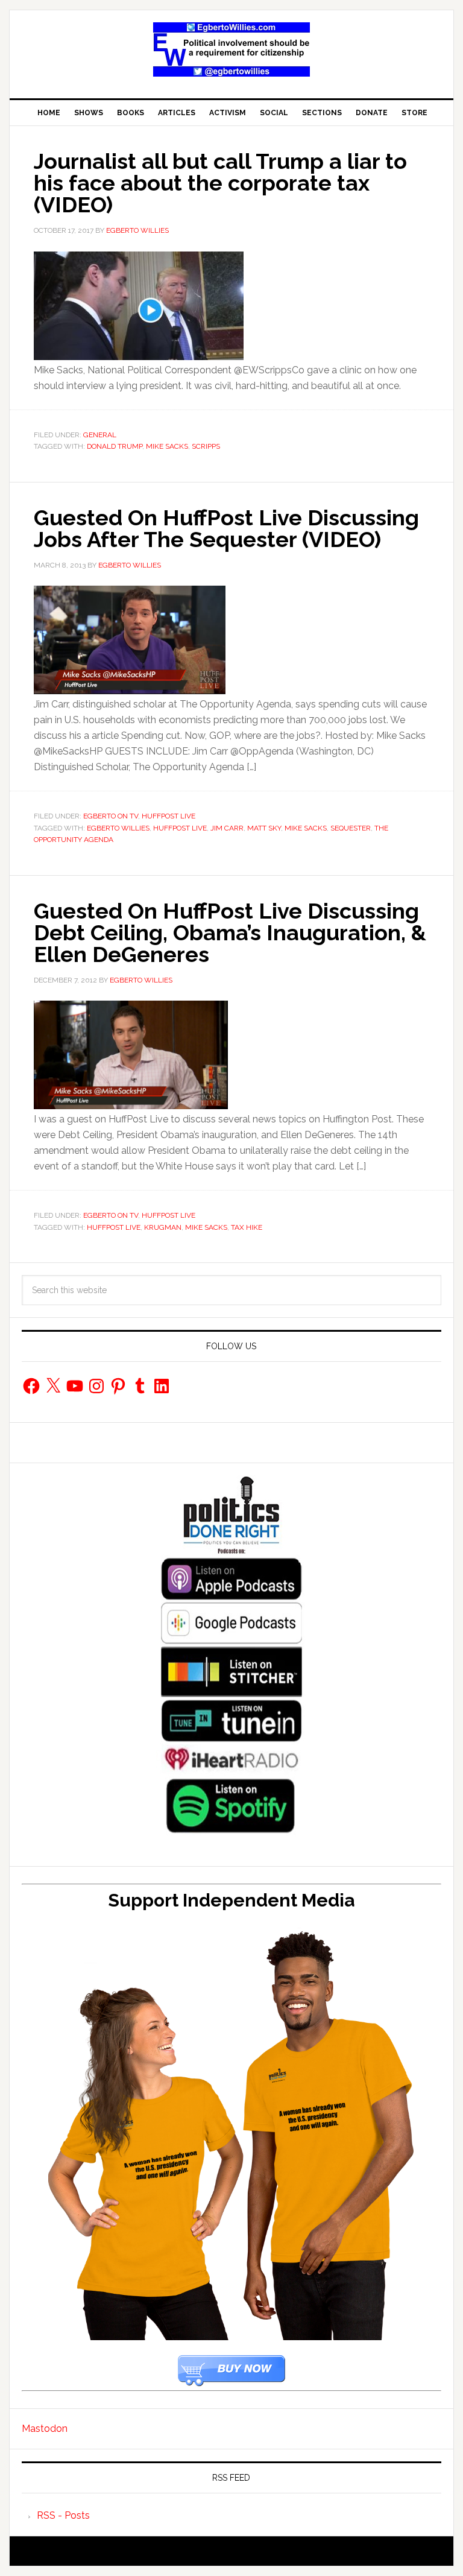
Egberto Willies (118, 828)
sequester (351, 828)
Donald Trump (115, 446)
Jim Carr (227, 828)
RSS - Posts (63, 2515)
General (100, 435)
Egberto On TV (111, 816)
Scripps (206, 446)
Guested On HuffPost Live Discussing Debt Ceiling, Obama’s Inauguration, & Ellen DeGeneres (230, 932)
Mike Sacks (167, 446)
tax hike (247, 1227)
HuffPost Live (169, 816)
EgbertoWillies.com (231, 49)
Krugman (163, 1227)
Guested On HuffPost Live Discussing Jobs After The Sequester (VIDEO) (226, 528)
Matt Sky (264, 828)
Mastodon (45, 2429)
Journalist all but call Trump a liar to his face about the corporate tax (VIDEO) (220, 183)
